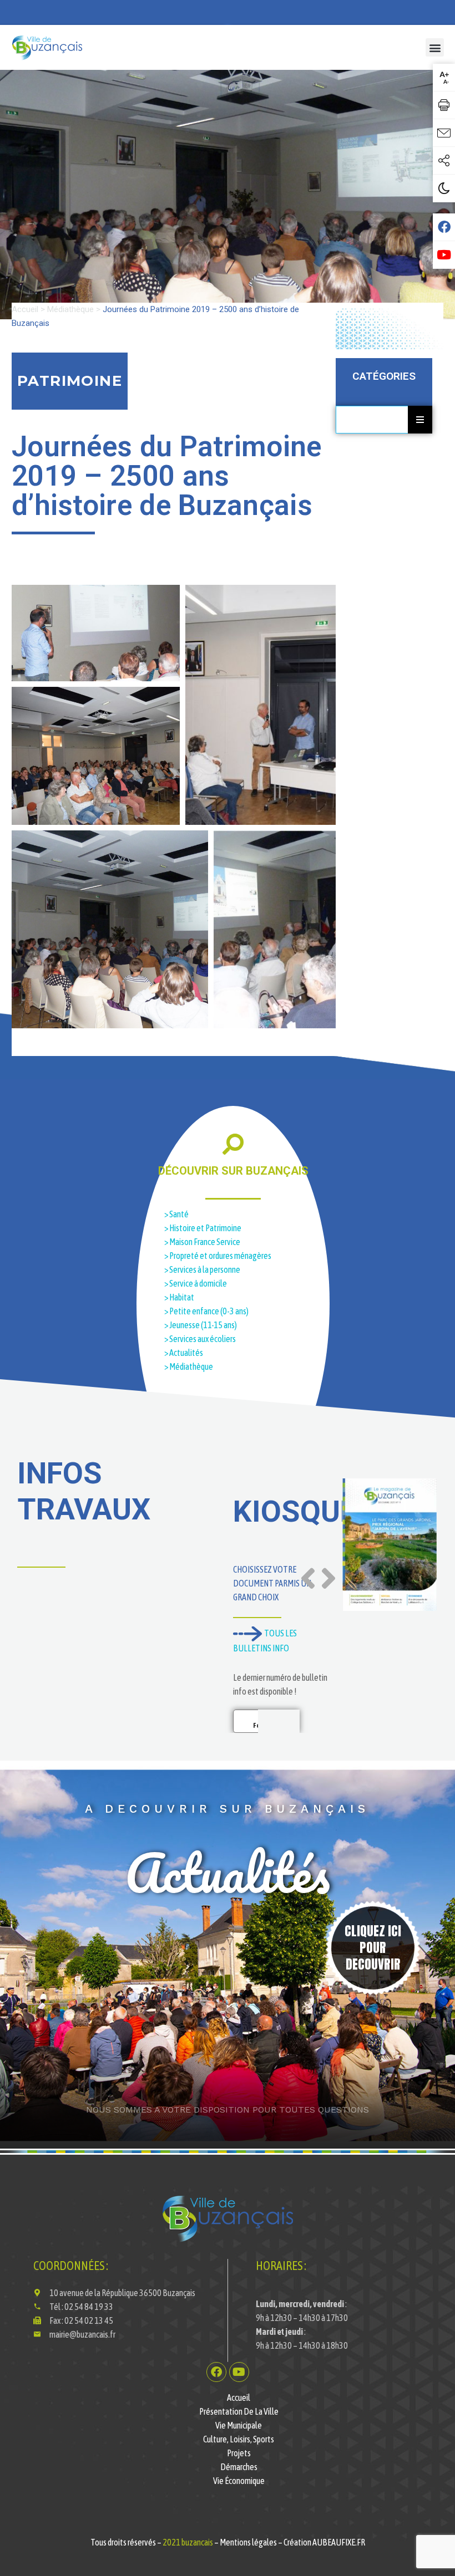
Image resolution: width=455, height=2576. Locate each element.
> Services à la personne (202, 1269)
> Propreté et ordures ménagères (218, 1256)
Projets (239, 2453)
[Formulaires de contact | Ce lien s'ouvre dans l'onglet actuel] (444, 133)
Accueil (25, 309)
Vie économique (239, 2481)
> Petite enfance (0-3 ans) (206, 1311)
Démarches (239, 2467)
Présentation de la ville (239, 2411)
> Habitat (180, 1297)
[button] (435, 47)
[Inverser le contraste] (444, 188)
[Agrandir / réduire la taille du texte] (444, 78)
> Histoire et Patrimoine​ (203, 1228)
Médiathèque (70, 309)
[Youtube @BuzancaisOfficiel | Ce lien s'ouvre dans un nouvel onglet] (444, 255)
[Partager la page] (444, 161)
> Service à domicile (196, 1283)
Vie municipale (239, 2425)
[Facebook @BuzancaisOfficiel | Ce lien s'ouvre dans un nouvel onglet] (444, 227)
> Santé (176, 1214)
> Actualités (184, 1353)
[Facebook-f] (216, 2372)
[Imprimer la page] (444, 105)
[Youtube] (239, 2372)
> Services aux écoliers (201, 1339)
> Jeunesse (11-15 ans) (201, 1325)
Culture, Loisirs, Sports (239, 2439)
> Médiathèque (189, 1366)
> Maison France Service (202, 1242)
